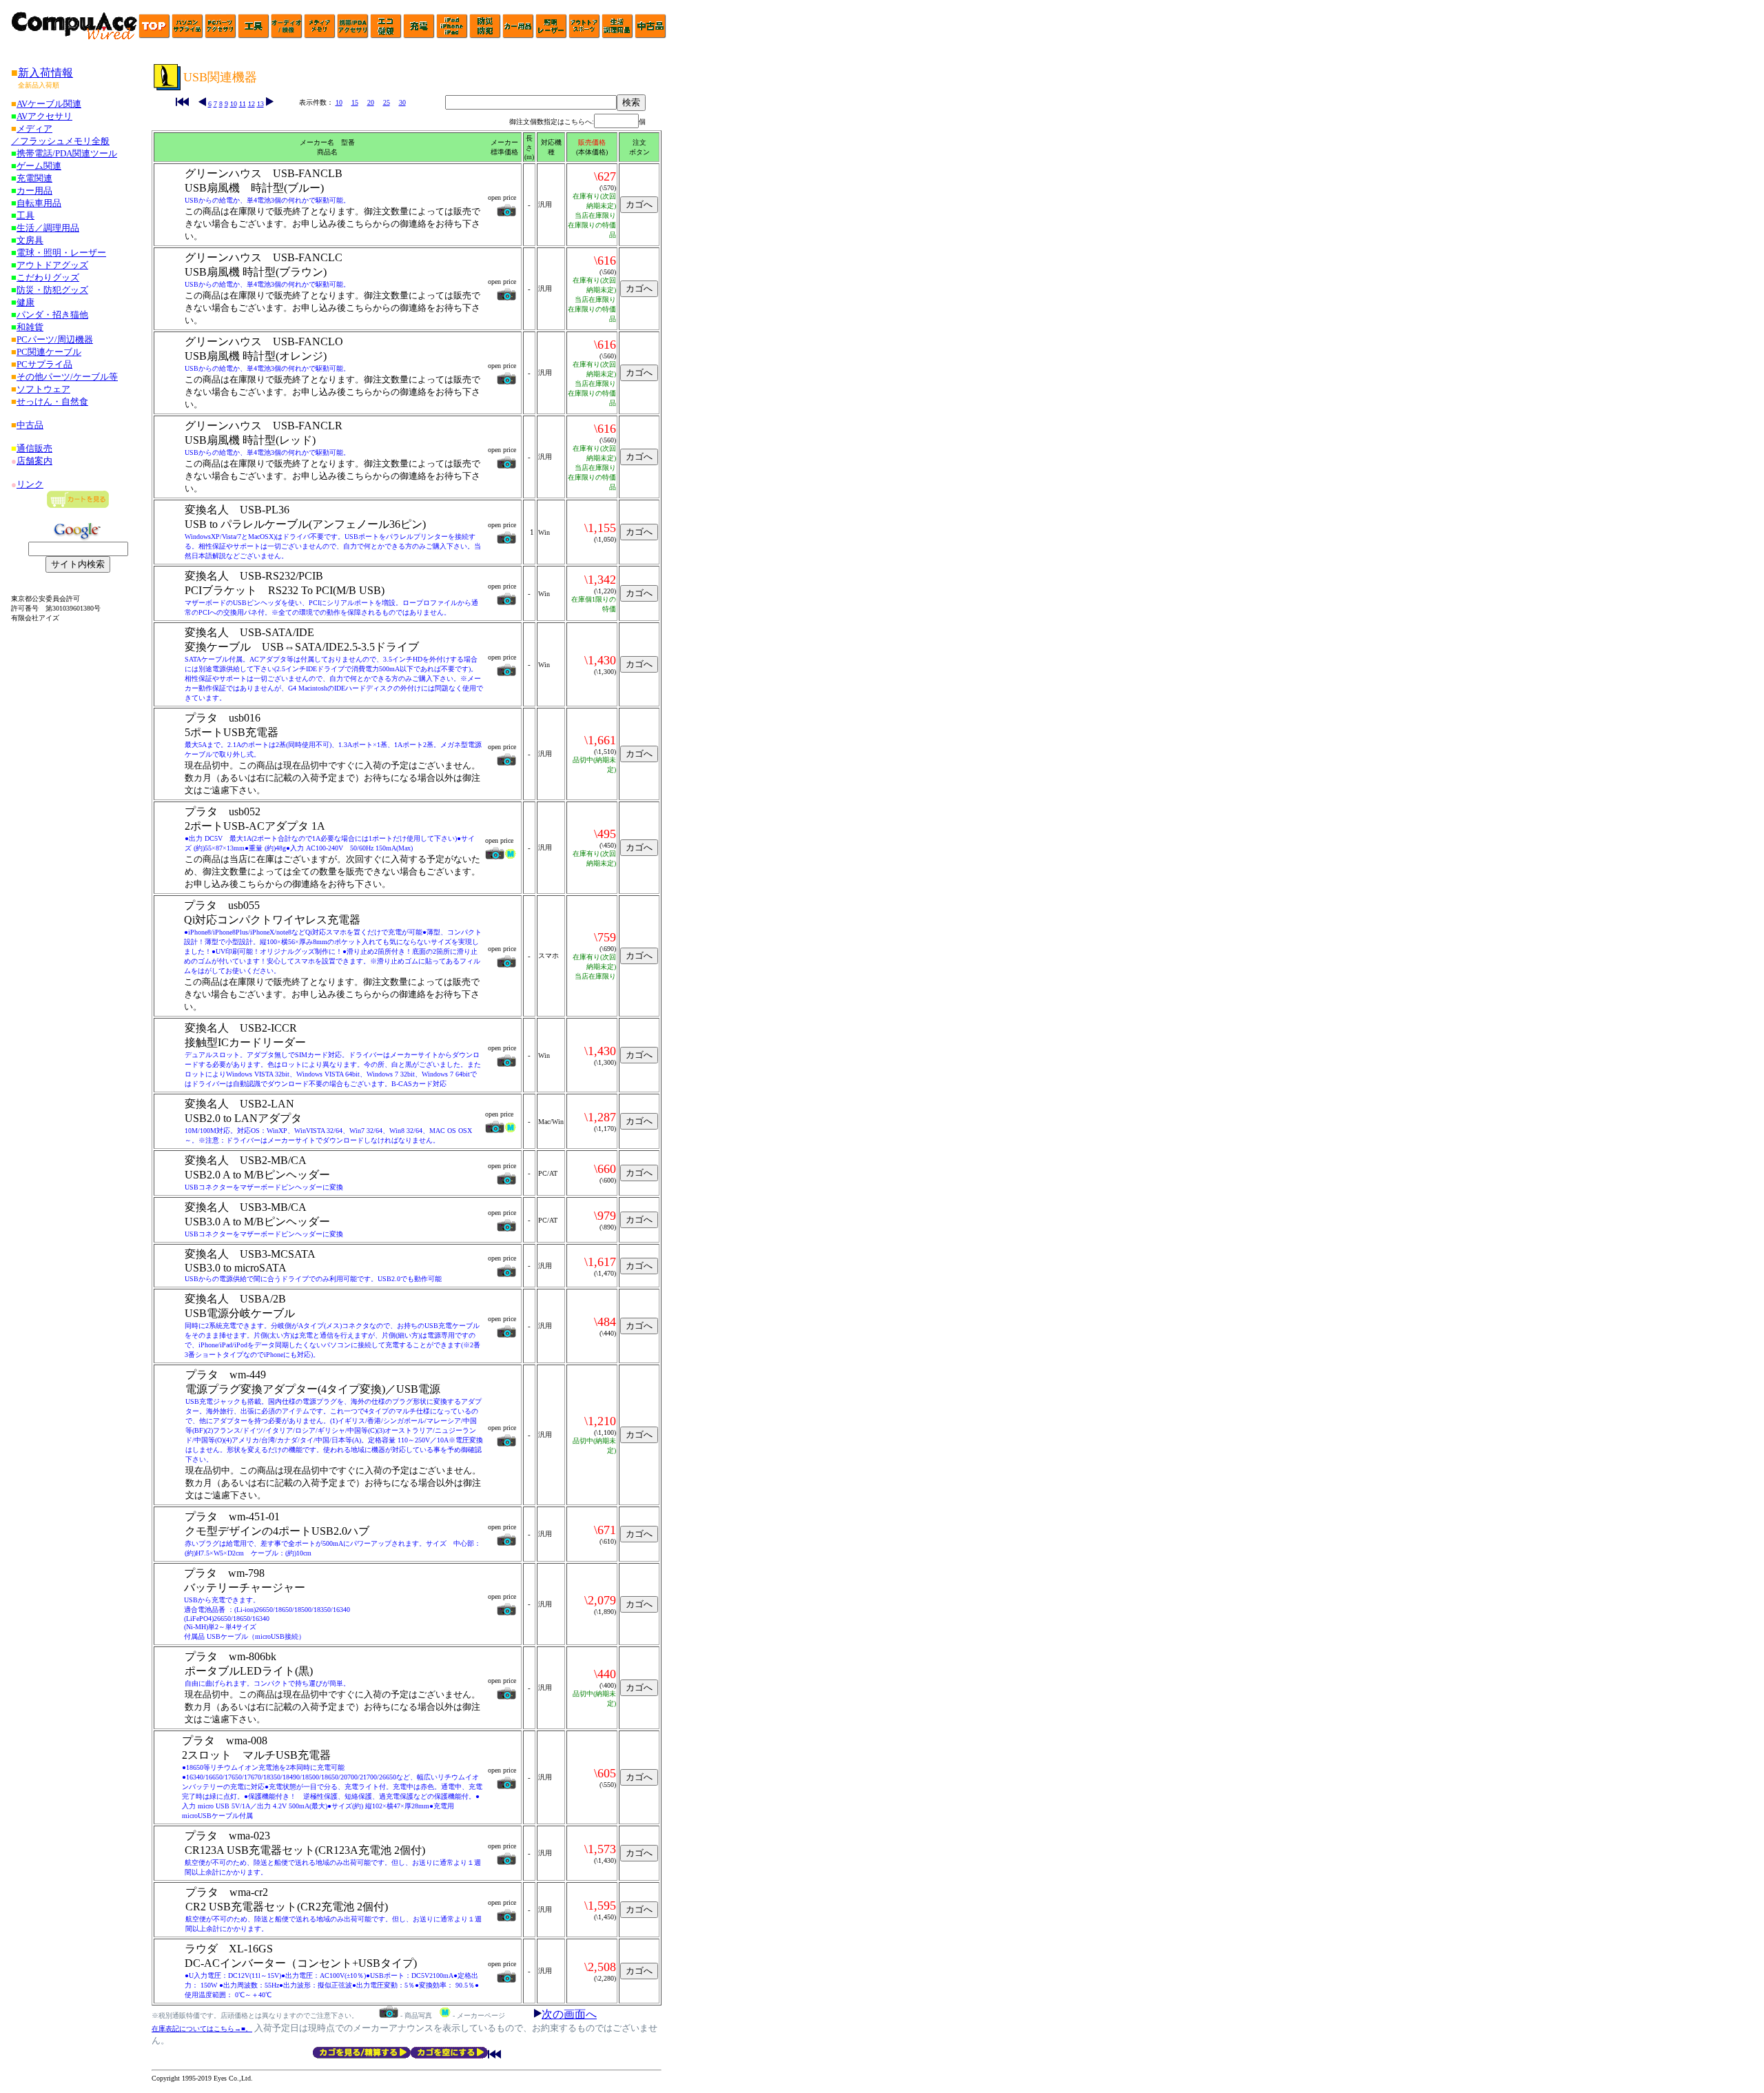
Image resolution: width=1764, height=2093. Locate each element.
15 (355, 102)
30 (402, 102)
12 (252, 104)
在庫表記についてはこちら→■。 (202, 2029)
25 (387, 102)
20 (371, 102)
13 (260, 104)
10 (234, 104)
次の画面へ (569, 2014)
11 (243, 104)
